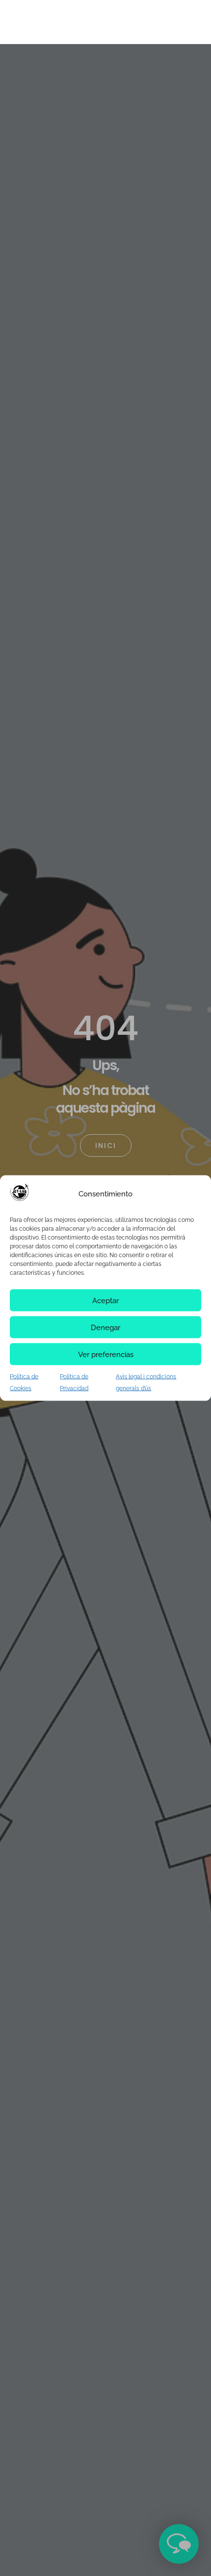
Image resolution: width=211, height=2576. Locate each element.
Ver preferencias (106, 1354)
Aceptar (105, 1300)
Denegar (105, 1327)
